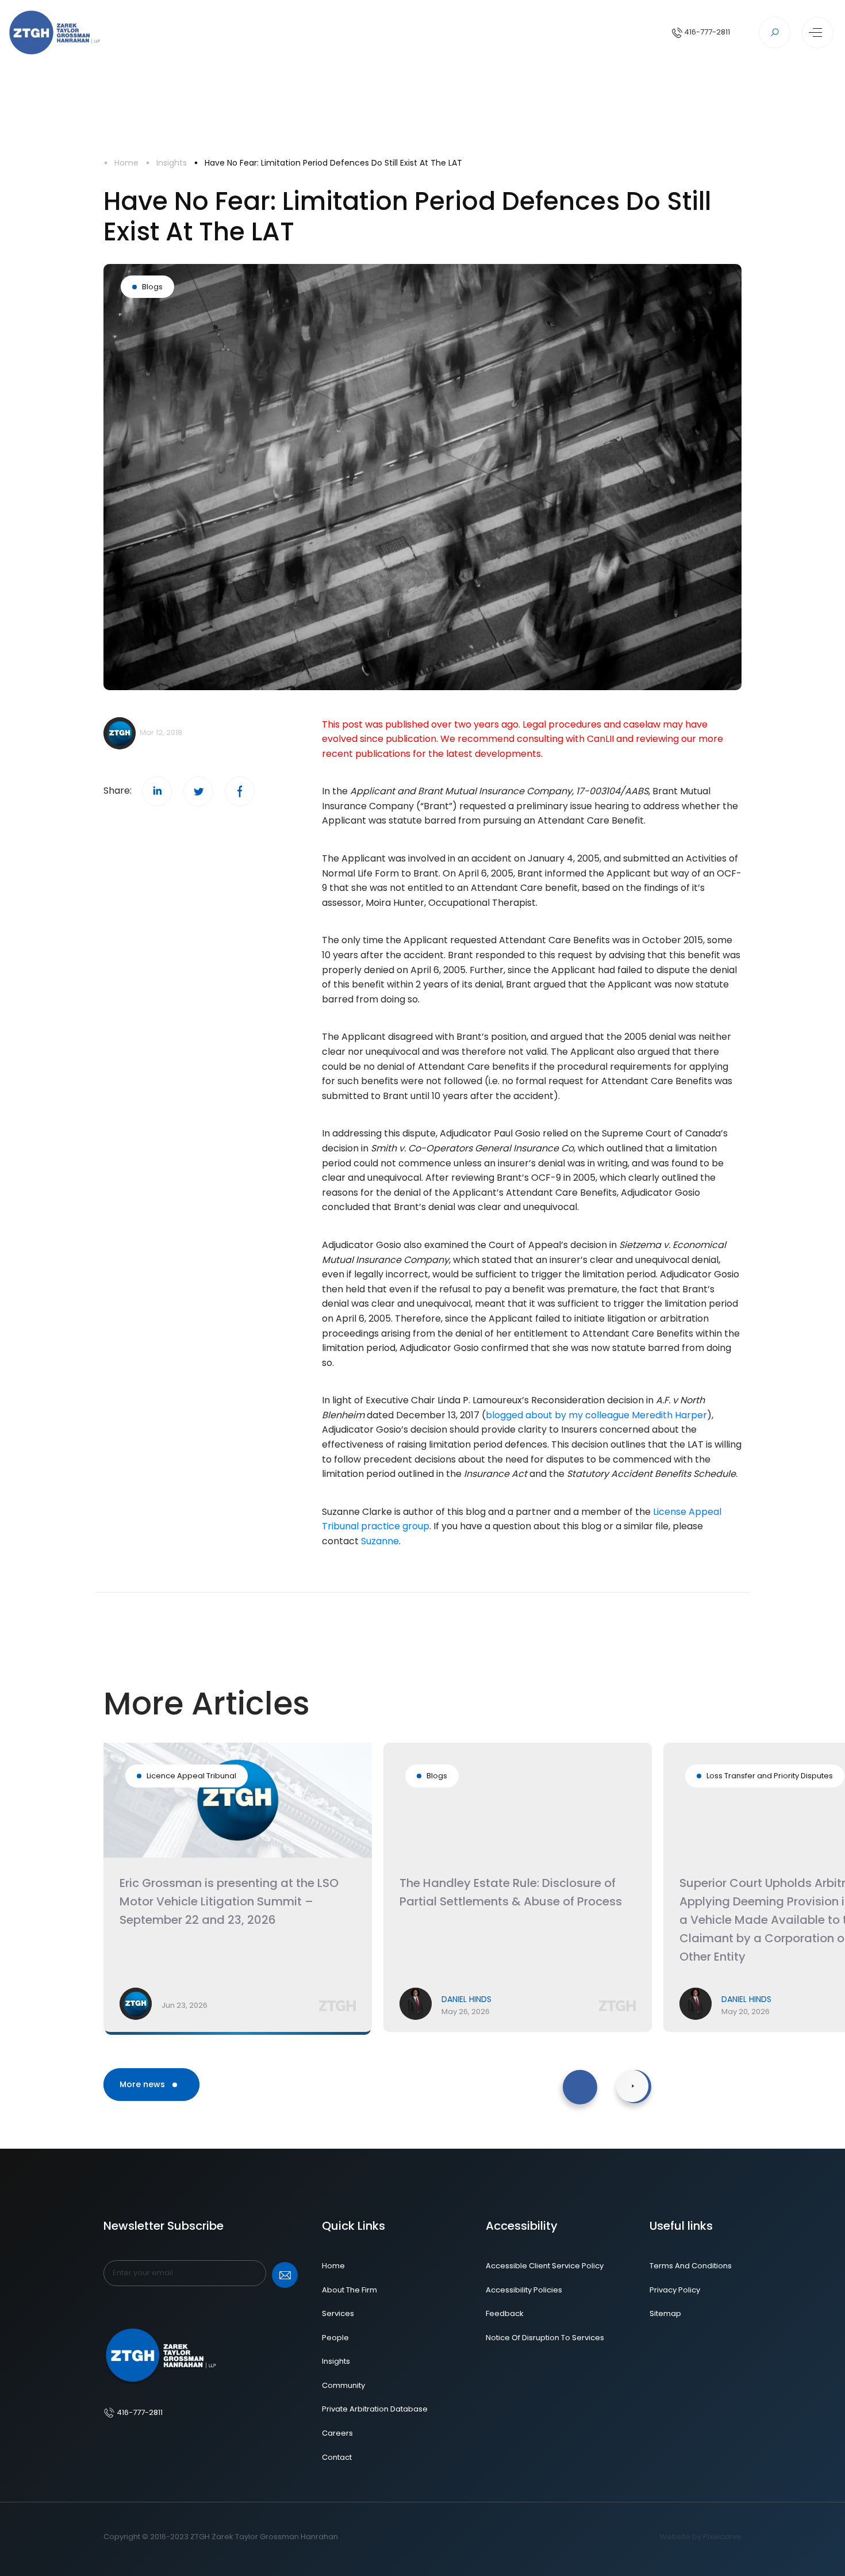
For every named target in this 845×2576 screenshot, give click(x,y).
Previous (566, 2076)
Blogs (152, 287)
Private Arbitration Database (375, 2409)
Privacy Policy (675, 2290)
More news (143, 2084)
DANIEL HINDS (466, 1999)
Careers (337, 2433)
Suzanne (380, 1541)
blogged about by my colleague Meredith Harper (596, 1415)
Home (126, 163)
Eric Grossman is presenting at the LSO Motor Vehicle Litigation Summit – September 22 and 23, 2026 (229, 1901)
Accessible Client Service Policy (545, 2266)
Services (338, 2313)
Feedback (505, 2313)
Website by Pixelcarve (700, 2537)
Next (616, 2076)
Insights (172, 163)
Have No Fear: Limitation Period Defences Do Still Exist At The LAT (333, 163)
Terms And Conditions (691, 2266)
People (335, 2338)
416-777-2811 (706, 32)
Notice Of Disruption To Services (545, 2338)
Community (343, 2385)
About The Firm (349, 2290)
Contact (337, 2457)
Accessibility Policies (524, 2290)
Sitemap (665, 2313)
